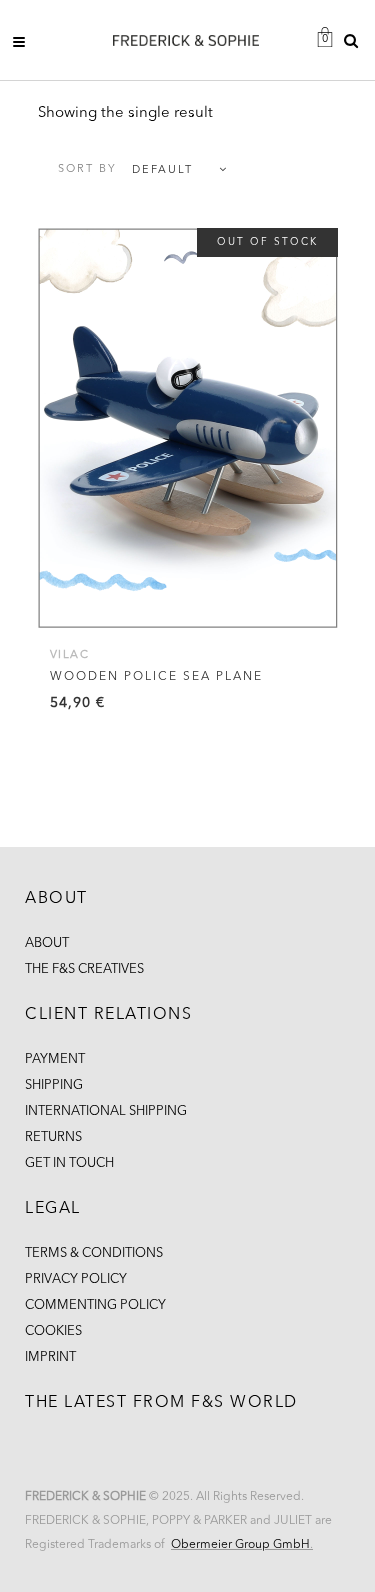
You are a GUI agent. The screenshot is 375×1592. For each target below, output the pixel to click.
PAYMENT (55, 1059)
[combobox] (133, 170)
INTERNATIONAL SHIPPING (106, 1111)
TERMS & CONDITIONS (94, 1253)
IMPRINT (50, 1357)
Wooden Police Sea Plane (156, 677)
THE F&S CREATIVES (84, 969)
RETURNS (53, 1137)
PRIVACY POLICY (76, 1279)
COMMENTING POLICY (95, 1305)
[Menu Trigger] (25, 41)
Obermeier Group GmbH (240, 1545)
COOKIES (53, 1331)
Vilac (70, 655)
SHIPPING (54, 1085)
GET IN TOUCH (69, 1163)
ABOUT (47, 943)
